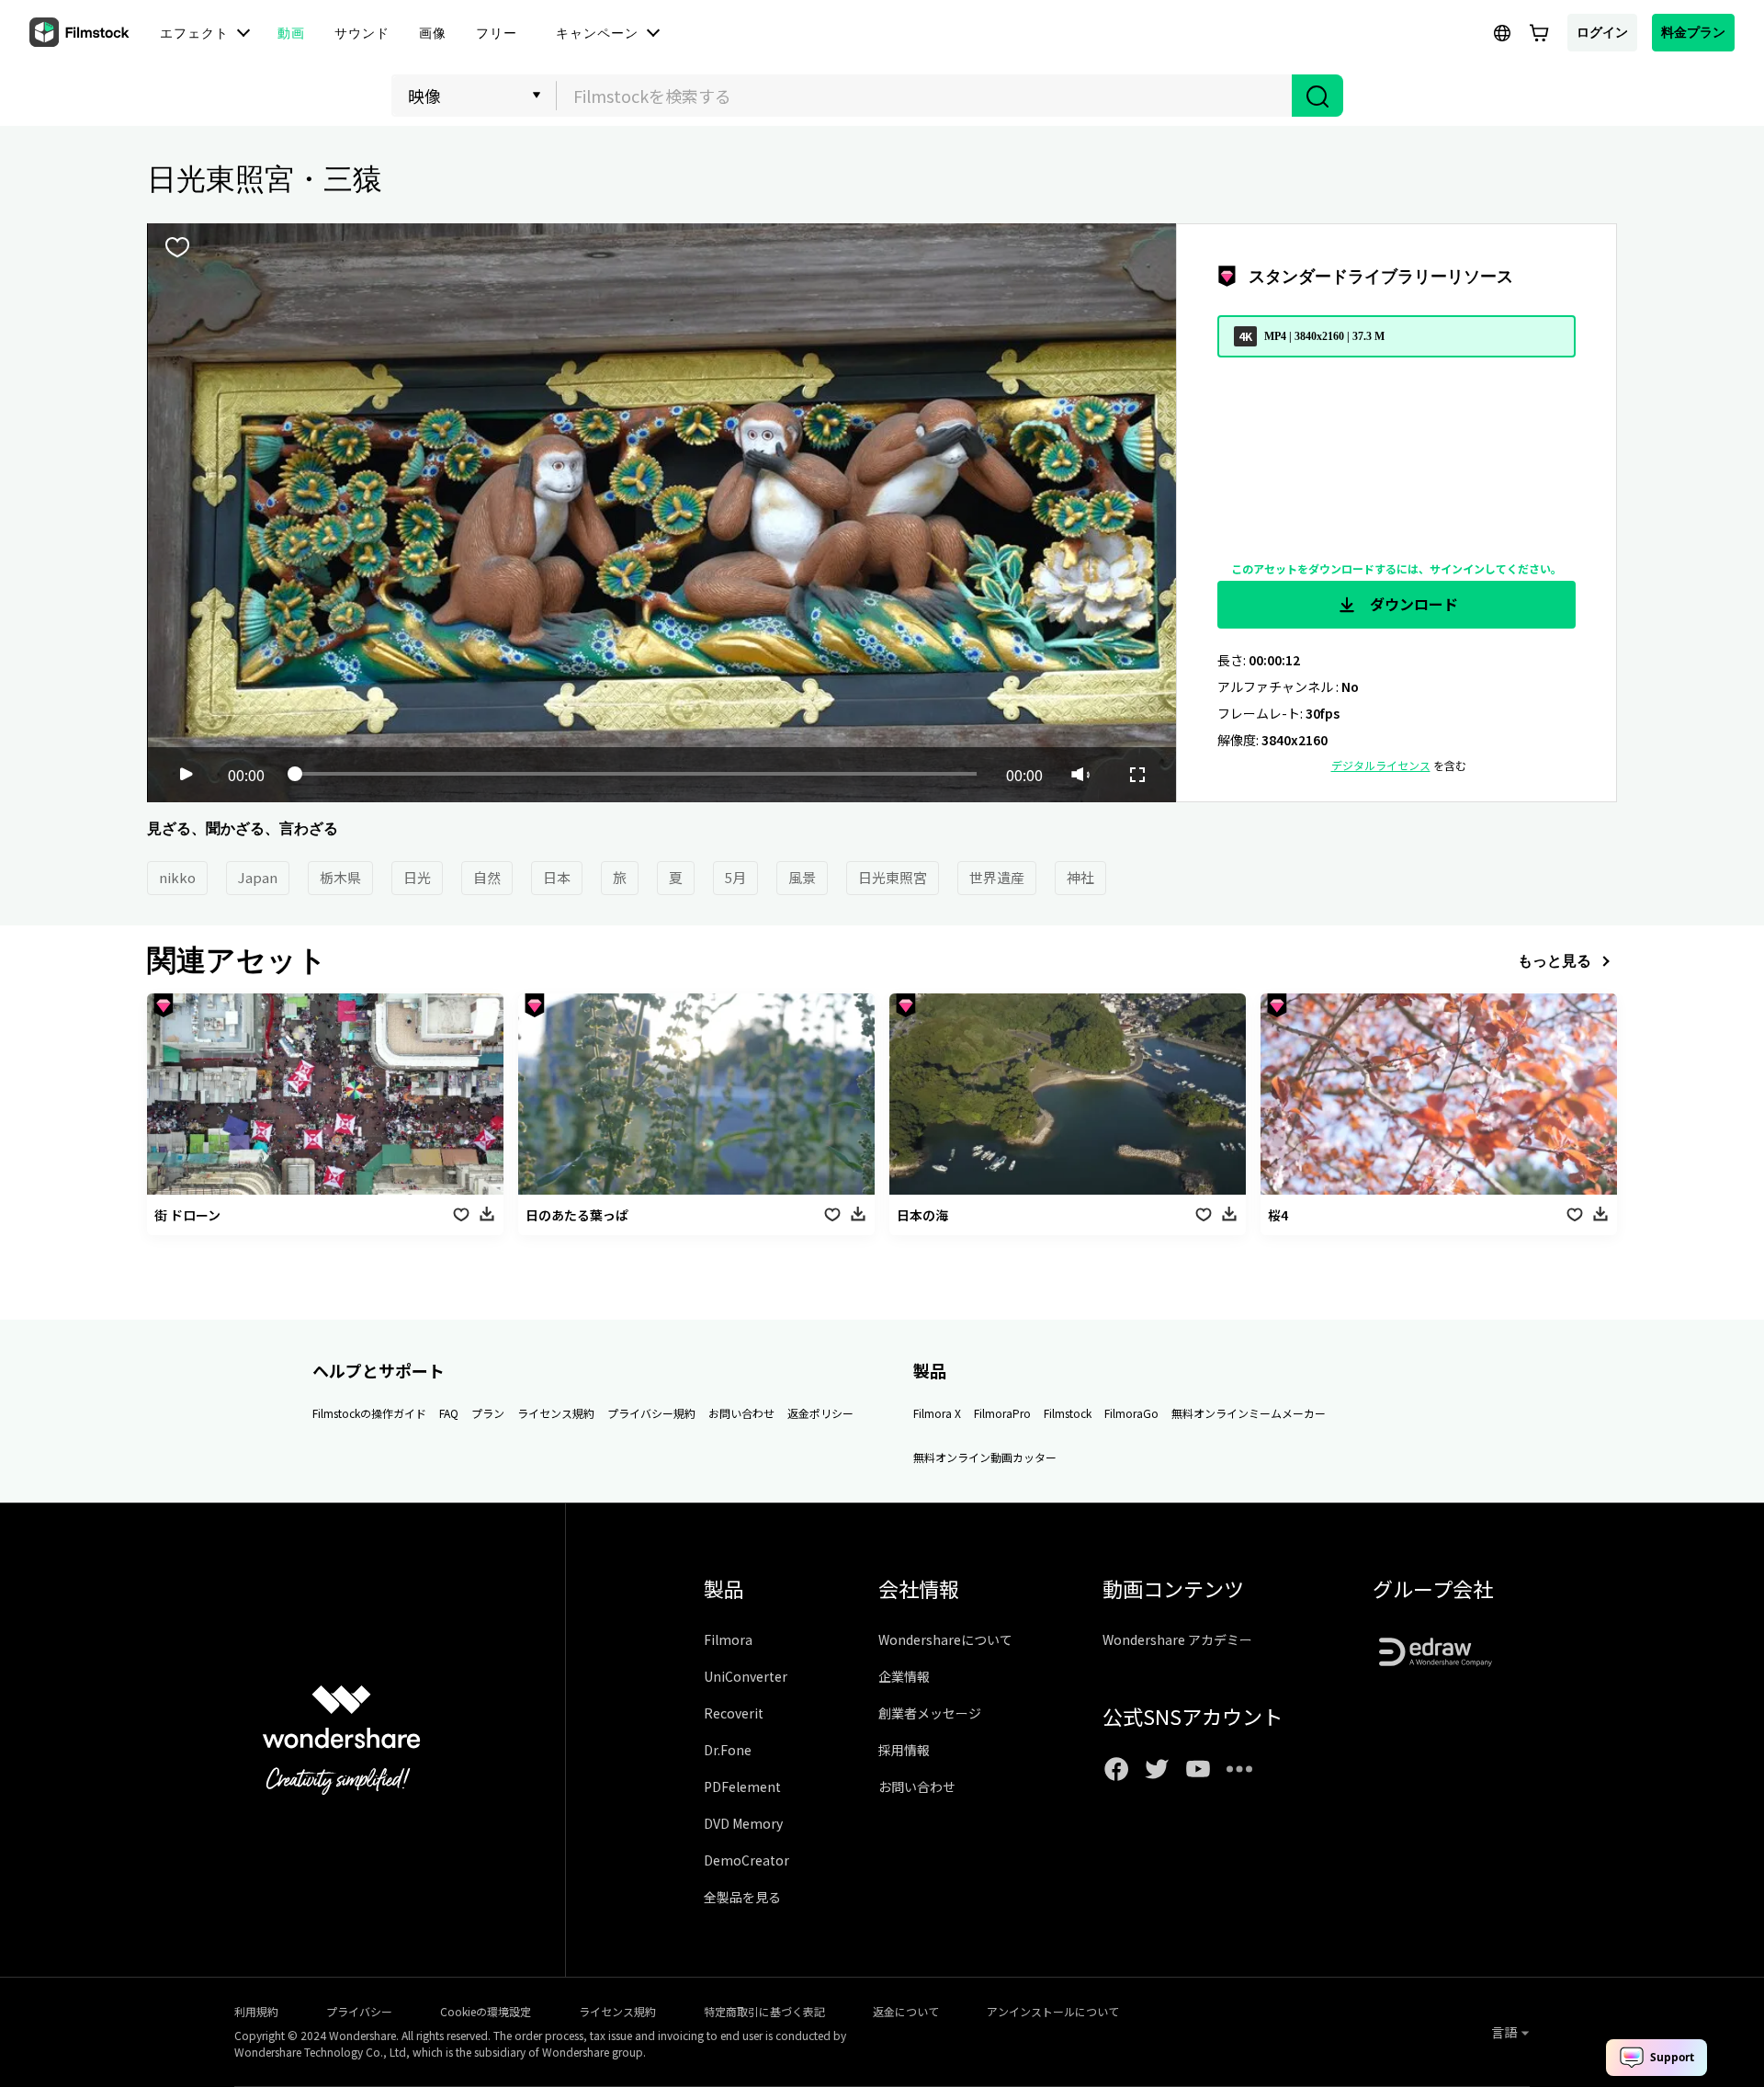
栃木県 (340, 877)
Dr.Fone (728, 1750)
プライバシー (359, 2011)
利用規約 (256, 2011)
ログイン (1602, 32)
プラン (488, 1413)
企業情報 (904, 1676)
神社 (1080, 877)
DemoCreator (746, 1860)
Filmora (728, 1639)
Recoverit (734, 1713)
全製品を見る (742, 1897)
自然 (487, 877)
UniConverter (746, 1676)
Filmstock (1068, 1413)
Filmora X (937, 1413)
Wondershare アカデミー (1177, 1639)
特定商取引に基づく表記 (764, 2011)
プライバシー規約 (651, 1413)
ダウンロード (1412, 604)
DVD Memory (743, 1823)
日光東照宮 (893, 877)
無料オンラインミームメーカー (1249, 1413)
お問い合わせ (741, 1413)
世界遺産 (997, 877)
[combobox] (924, 96)
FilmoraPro (1002, 1413)
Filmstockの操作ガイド (369, 1413)
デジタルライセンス (1381, 765)
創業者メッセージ (930, 1713)
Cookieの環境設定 (486, 2011)
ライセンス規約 (556, 1413)
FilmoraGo (1131, 1413)
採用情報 (904, 1750)
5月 (735, 877)
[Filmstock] (81, 33)
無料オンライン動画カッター (985, 1457)
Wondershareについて (945, 1639)
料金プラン (1693, 32)
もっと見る (1555, 960)
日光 (417, 877)
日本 (557, 877)
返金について (906, 2011)
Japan (258, 877)
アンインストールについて (1053, 2011)
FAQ (449, 1413)
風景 (802, 877)
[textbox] (925, 96)
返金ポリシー (820, 1413)
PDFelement (742, 1786)
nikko (177, 877)
